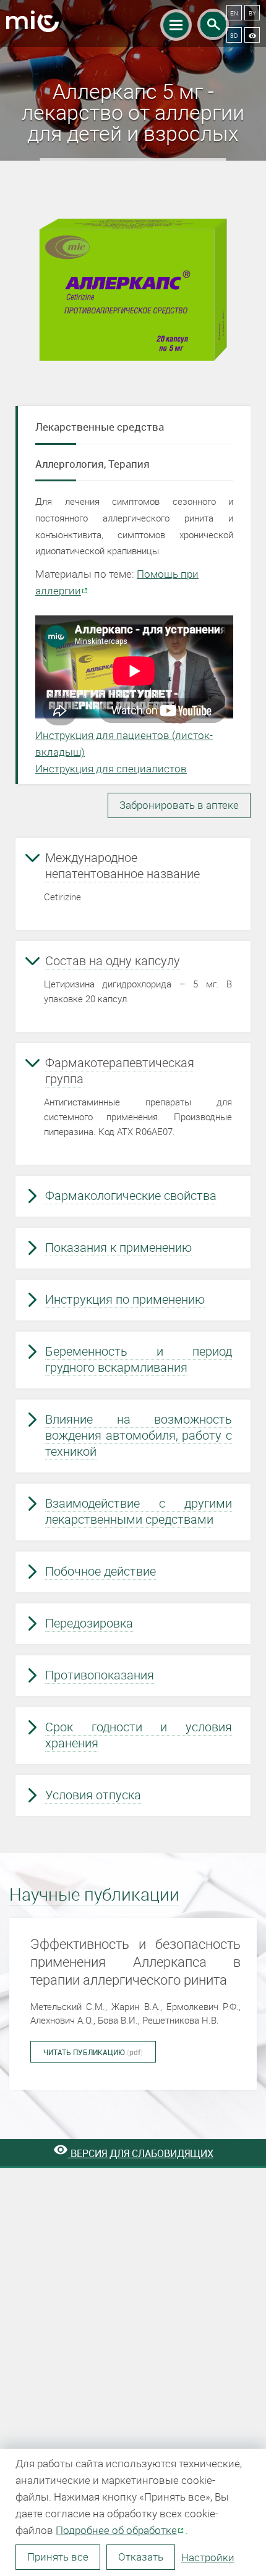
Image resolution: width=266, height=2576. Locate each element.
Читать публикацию (93, 2052)
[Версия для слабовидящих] (252, 35)
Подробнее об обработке (116, 2530)
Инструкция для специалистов (111, 768)
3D (234, 35)
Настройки (208, 2557)
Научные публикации (94, 1895)
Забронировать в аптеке (179, 805)
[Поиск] (213, 24)
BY (252, 13)
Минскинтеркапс (32, 24)
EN (234, 13)
